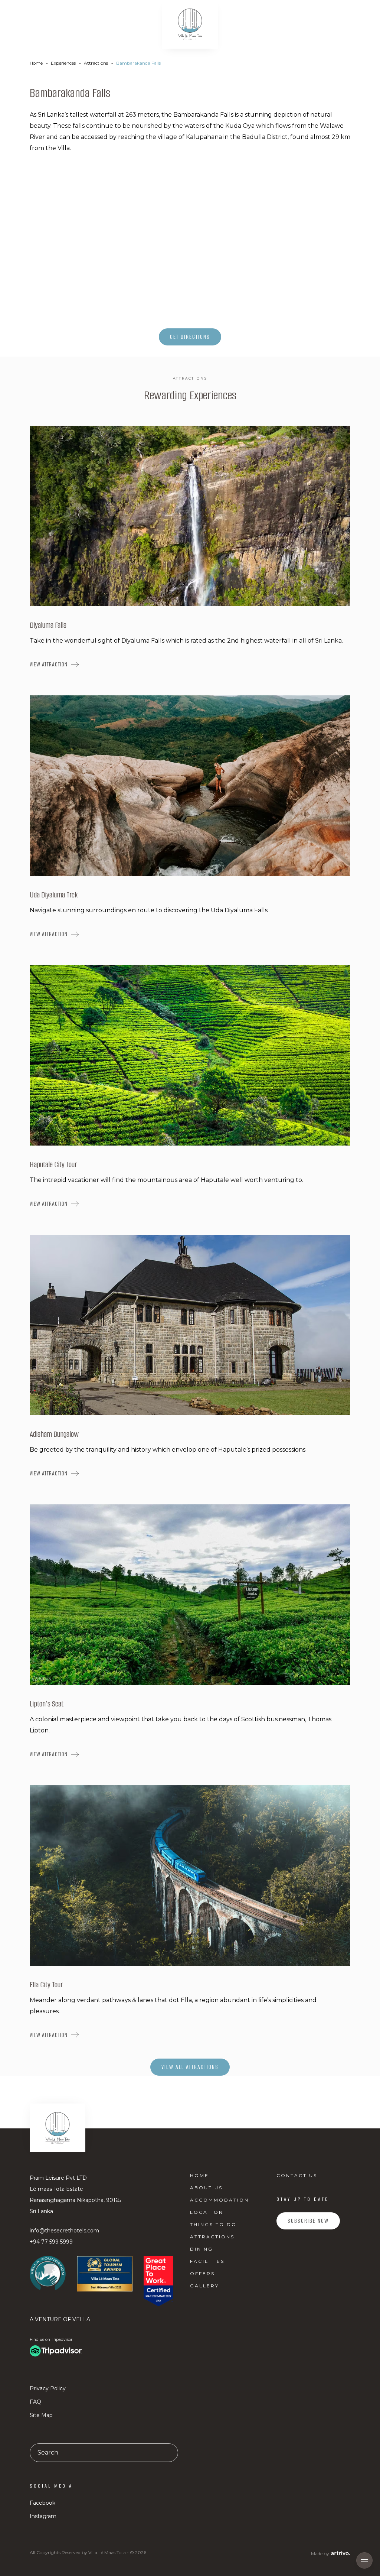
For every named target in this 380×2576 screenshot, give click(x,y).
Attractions (96, 63)
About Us (206, 2188)
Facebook (42, 2503)
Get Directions (190, 337)
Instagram (43, 2516)
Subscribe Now (308, 2221)
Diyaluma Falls (48, 625)
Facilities (207, 2261)
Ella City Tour (46, 1984)
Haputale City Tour (53, 1164)
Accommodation (220, 2200)
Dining (202, 2249)
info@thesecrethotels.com (64, 2231)
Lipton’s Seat (47, 1704)
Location (207, 2212)
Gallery (204, 2286)
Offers (202, 2273)
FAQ (35, 2402)
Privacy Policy (48, 2388)
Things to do (213, 2224)
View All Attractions (190, 2067)
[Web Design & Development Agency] (340, 2553)
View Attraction (49, 664)
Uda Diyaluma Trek (54, 895)
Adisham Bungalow (54, 1434)
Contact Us (297, 2175)
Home (36, 63)
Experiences (63, 63)
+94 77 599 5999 (51, 2242)
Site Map (41, 2415)
